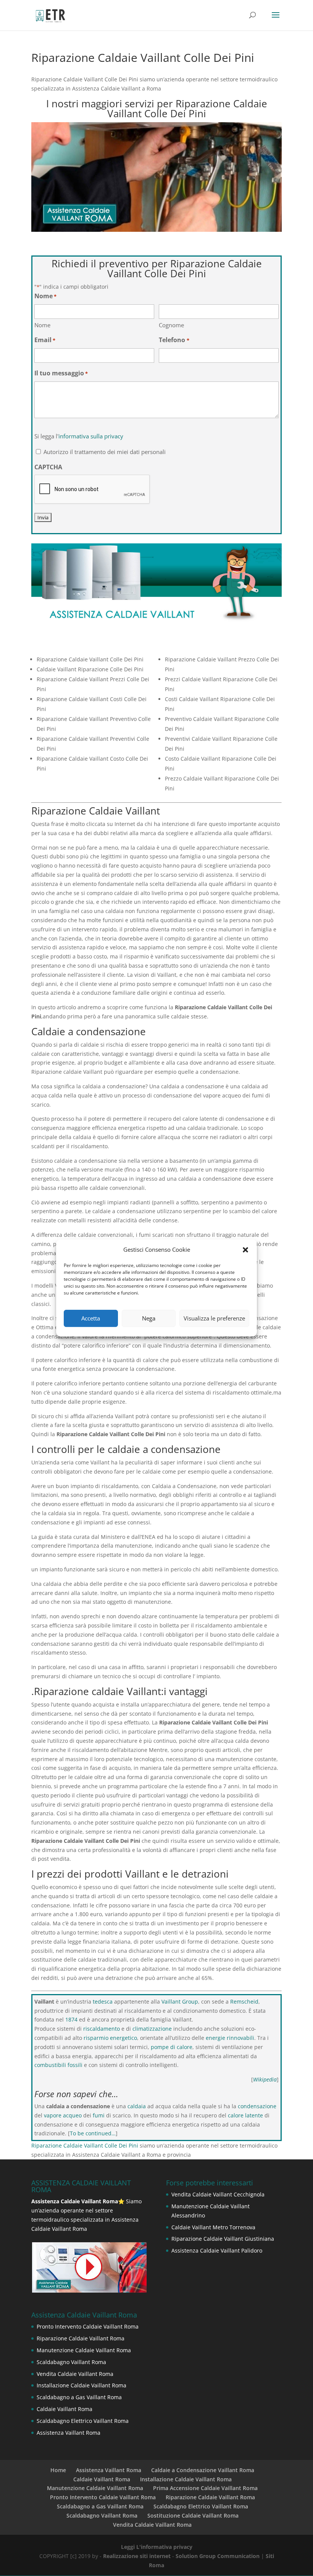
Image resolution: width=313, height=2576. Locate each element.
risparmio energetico (110, 2038)
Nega (149, 1318)
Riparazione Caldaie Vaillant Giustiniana (223, 2239)
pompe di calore (172, 2047)
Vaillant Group (180, 2001)
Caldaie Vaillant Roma (65, 2409)
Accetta (91, 1318)
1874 (71, 2019)
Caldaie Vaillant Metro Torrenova (213, 2227)
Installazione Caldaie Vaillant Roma (81, 2385)
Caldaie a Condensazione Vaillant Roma (203, 2470)
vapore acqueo (63, 2115)
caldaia (137, 2106)
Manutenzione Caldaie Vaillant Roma (84, 2350)
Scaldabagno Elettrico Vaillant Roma (83, 2421)
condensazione (257, 2106)
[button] (245, 1250)
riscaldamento (102, 2029)
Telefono (174, 340)
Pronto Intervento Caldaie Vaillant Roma (88, 2326)
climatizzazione (152, 2029)
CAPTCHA (48, 467)
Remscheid (244, 2001)
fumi (99, 2115)
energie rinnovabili (230, 2038)
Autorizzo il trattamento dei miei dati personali (105, 452)
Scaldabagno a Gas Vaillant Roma (79, 2397)
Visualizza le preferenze (214, 1318)
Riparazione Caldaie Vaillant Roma (81, 2338)
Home (58, 2470)
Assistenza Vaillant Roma (69, 2433)
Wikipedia (265, 2079)
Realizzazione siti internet (137, 2556)
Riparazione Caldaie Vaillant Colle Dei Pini (85, 2145)
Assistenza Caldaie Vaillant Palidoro (217, 2250)
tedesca (103, 2001)
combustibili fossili (58, 2065)
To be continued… (93, 2133)
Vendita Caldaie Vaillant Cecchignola (218, 2194)
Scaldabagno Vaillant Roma (71, 2362)
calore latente (245, 2115)
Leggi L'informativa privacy (157, 2547)
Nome (42, 325)
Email (45, 340)
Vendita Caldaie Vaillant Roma (75, 2374)
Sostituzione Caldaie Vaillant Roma (193, 2515)
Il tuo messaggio (61, 373)
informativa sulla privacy (91, 436)
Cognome (171, 325)
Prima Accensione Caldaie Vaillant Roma (205, 2488)
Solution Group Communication (218, 2556)
